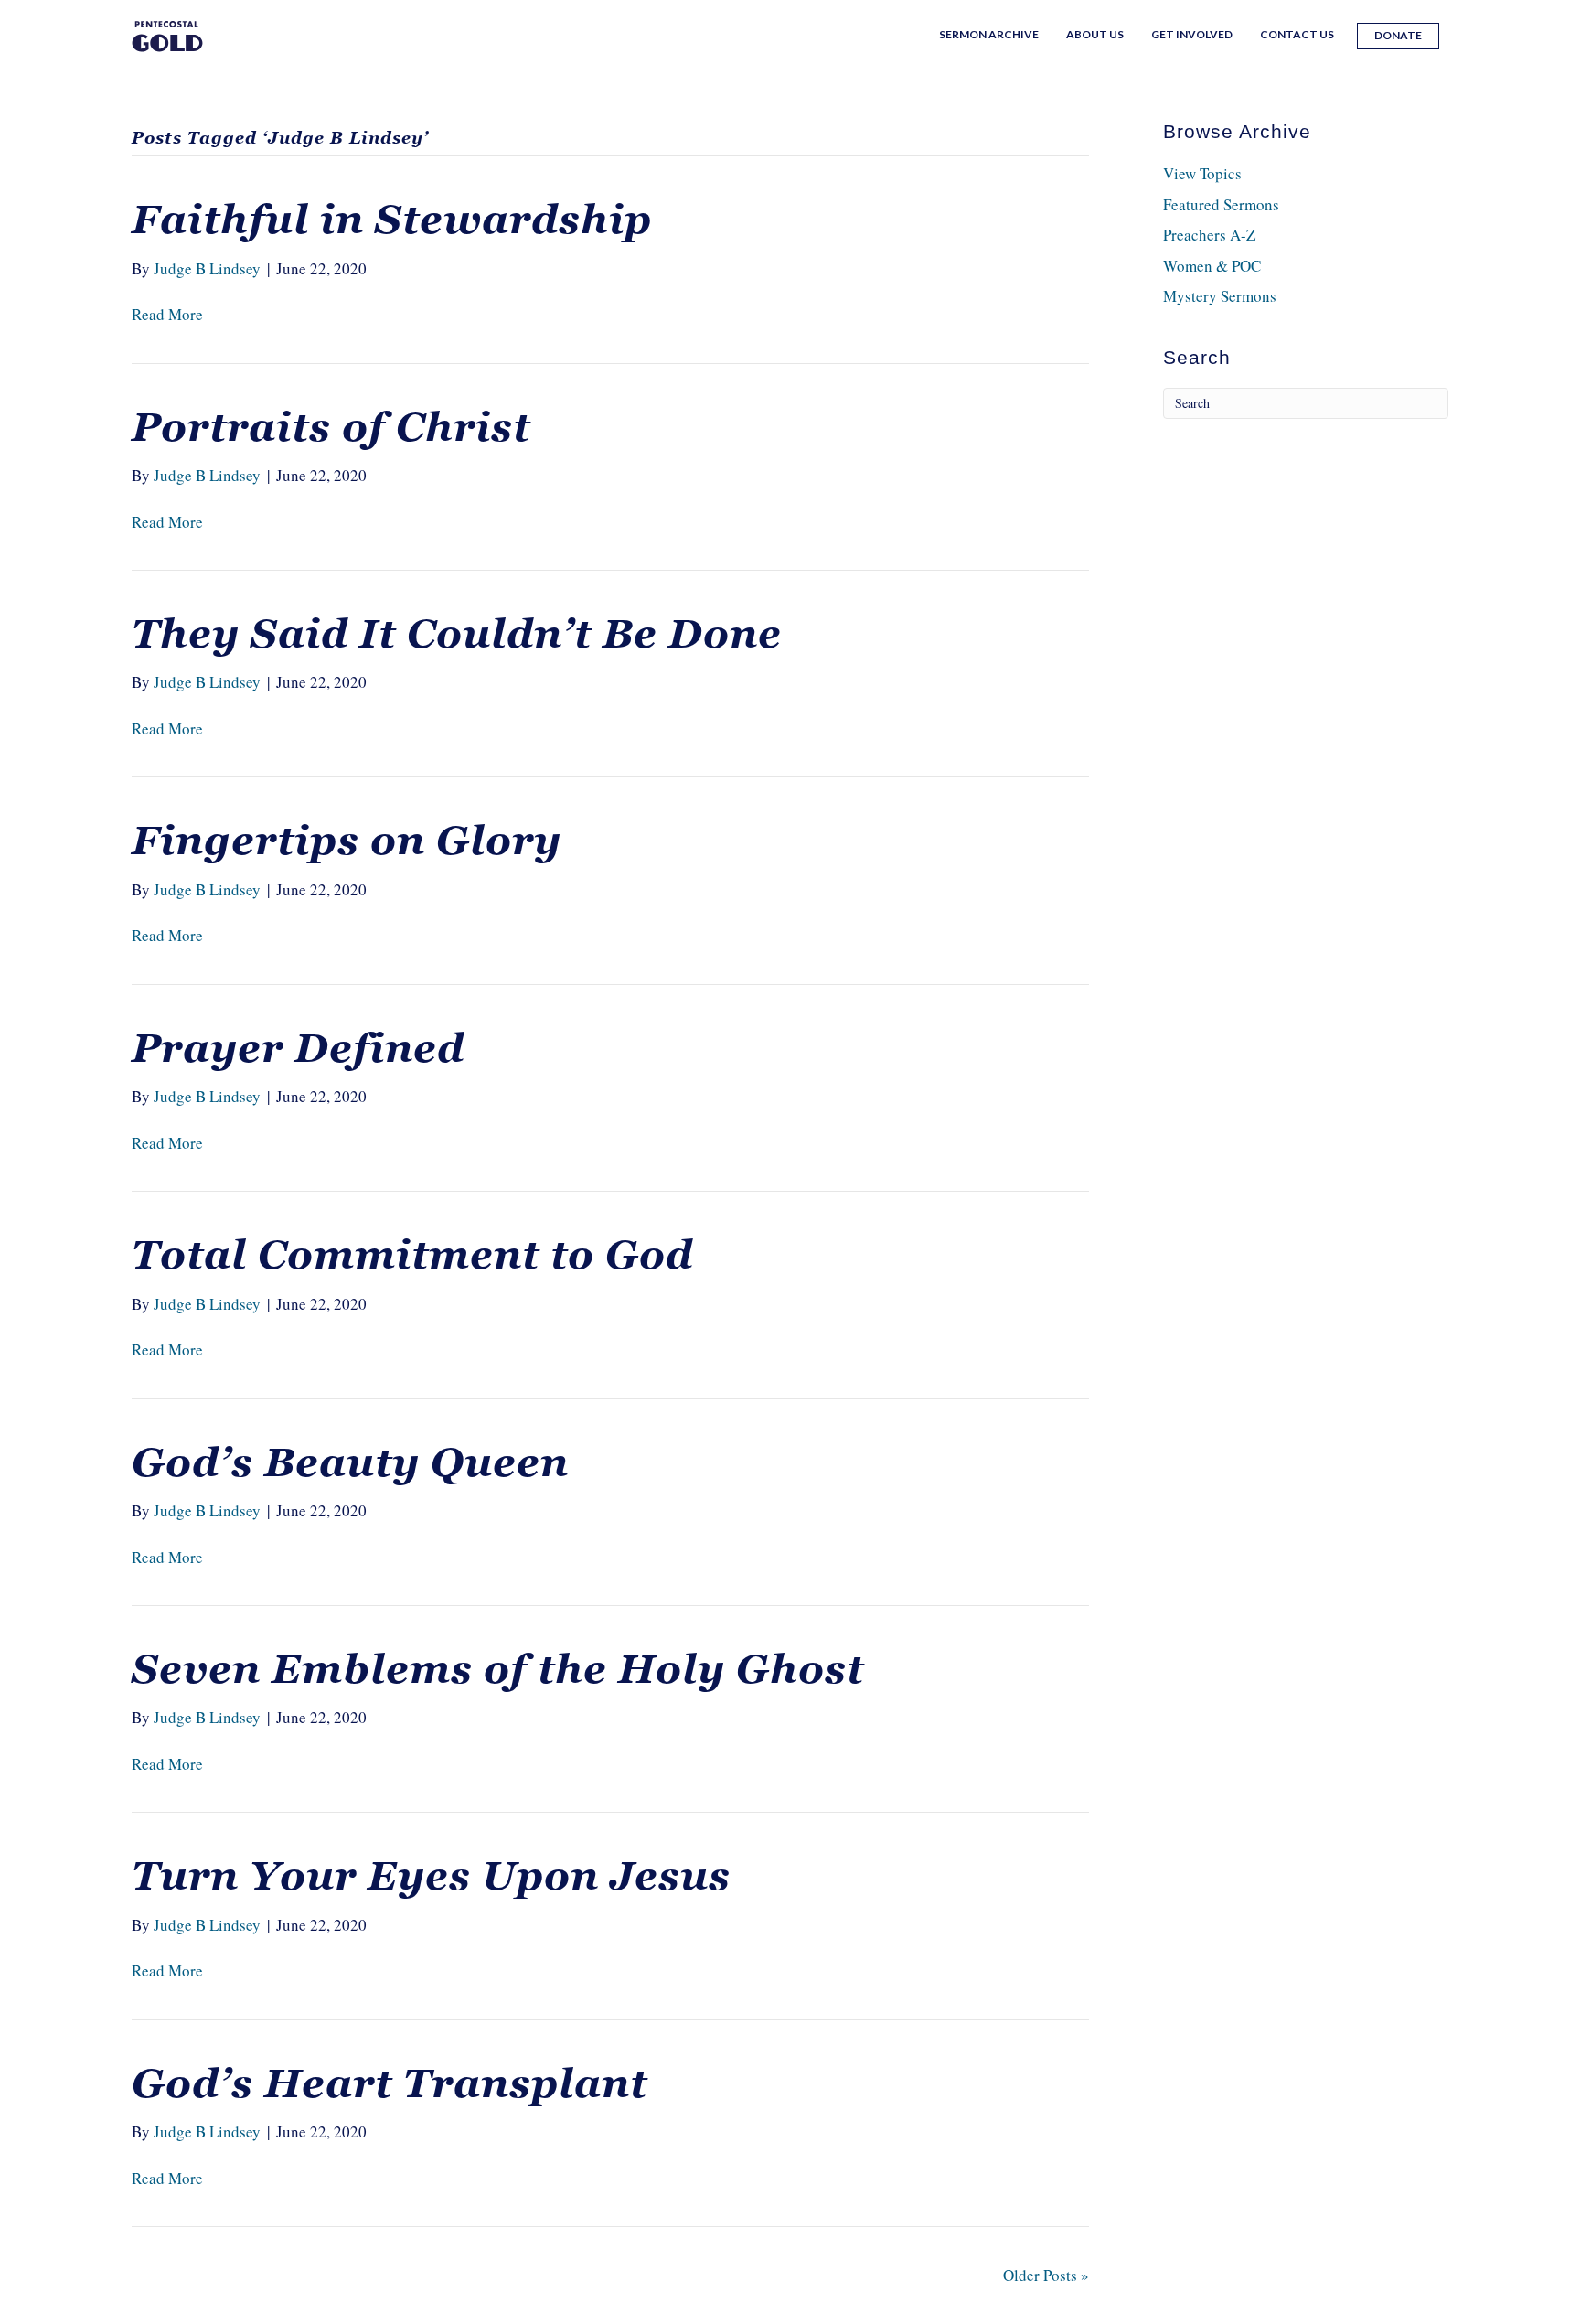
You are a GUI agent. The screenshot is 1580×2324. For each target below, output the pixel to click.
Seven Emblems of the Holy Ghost (498, 1669)
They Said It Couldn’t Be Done (457, 634)
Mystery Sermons (1220, 296)
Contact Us (1297, 34)
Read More (167, 314)
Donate (1398, 35)
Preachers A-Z (1209, 235)
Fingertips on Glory (347, 841)
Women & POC (1212, 266)
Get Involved (1192, 34)
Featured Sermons (1221, 204)
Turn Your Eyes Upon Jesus (431, 1876)
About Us (1095, 34)
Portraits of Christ (331, 427)
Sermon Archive (989, 34)
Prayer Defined (298, 1048)
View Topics (1202, 173)
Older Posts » (1046, 2275)
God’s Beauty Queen (350, 1462)
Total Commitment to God (412, 1255)
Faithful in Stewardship (392, 220)
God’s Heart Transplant (390, 2083)
